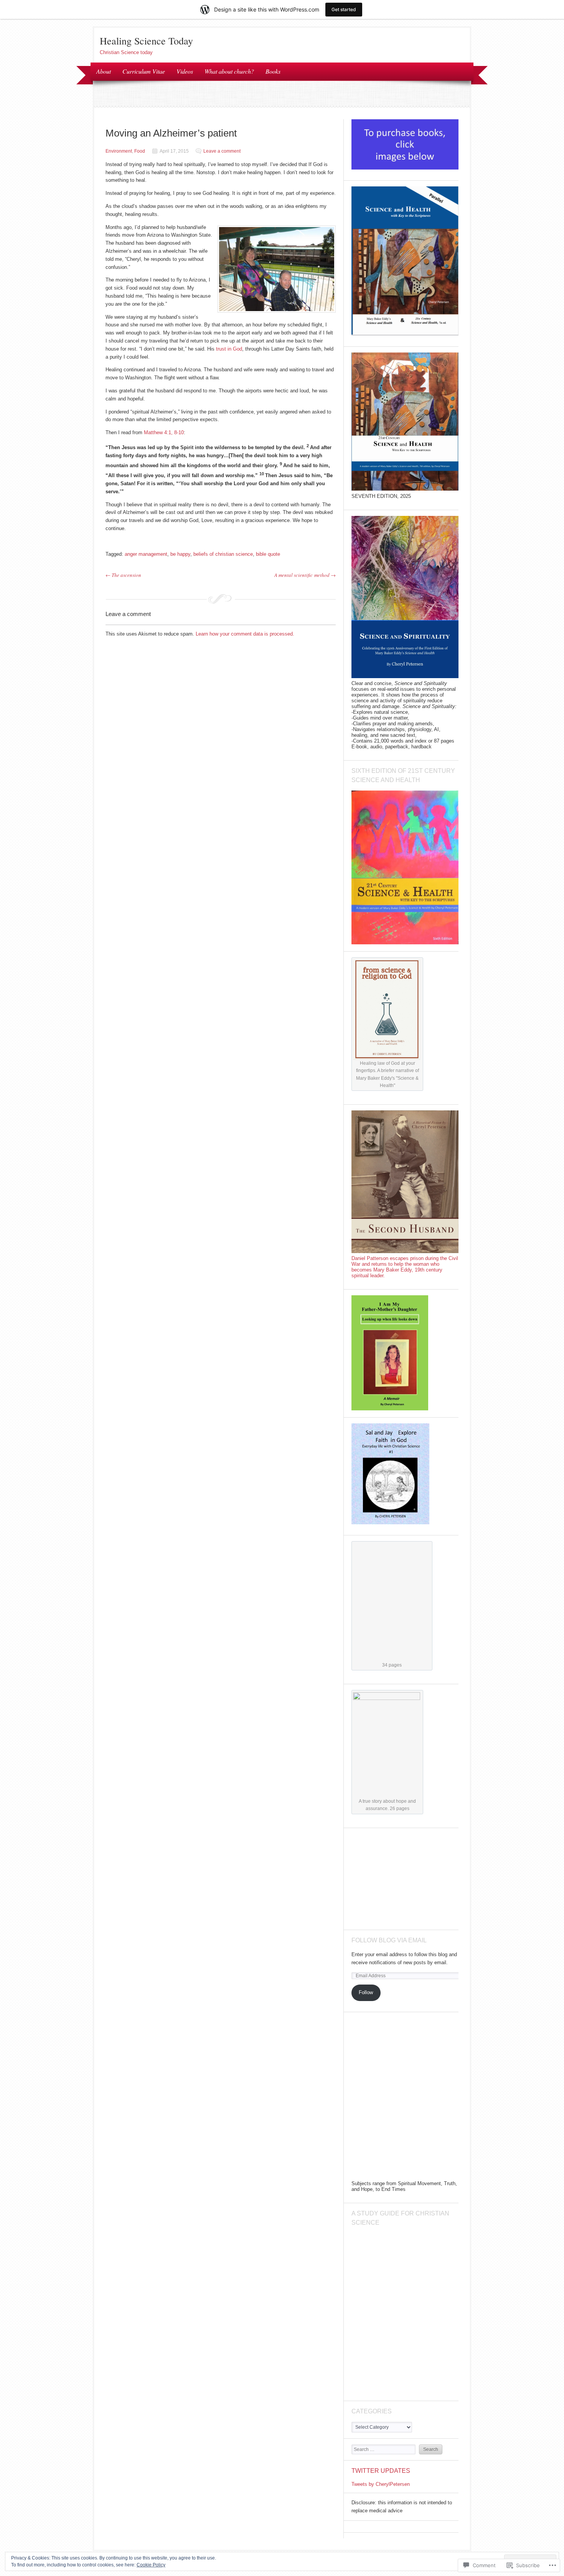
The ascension (123, 575)
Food (140, 151)
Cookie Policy (151, 2565)
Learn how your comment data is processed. (245, 634)
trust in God (229, 349)
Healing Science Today (146, 41)
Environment (119, 151)
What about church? (229, 71)
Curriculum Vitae (144, 71)
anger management (146, 554)
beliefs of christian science (223, 554)
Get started (344, 9)
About (104, 71)
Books (273, 71)
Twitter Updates (381, 2471)
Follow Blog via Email (389, 1940)
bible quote (268, 554)
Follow (366, 1992)
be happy (180, 554)
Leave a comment (222, 151)
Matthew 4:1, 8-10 (163, 432)
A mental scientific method (305, 575)
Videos (185, 71)
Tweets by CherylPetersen (381, 2484)
